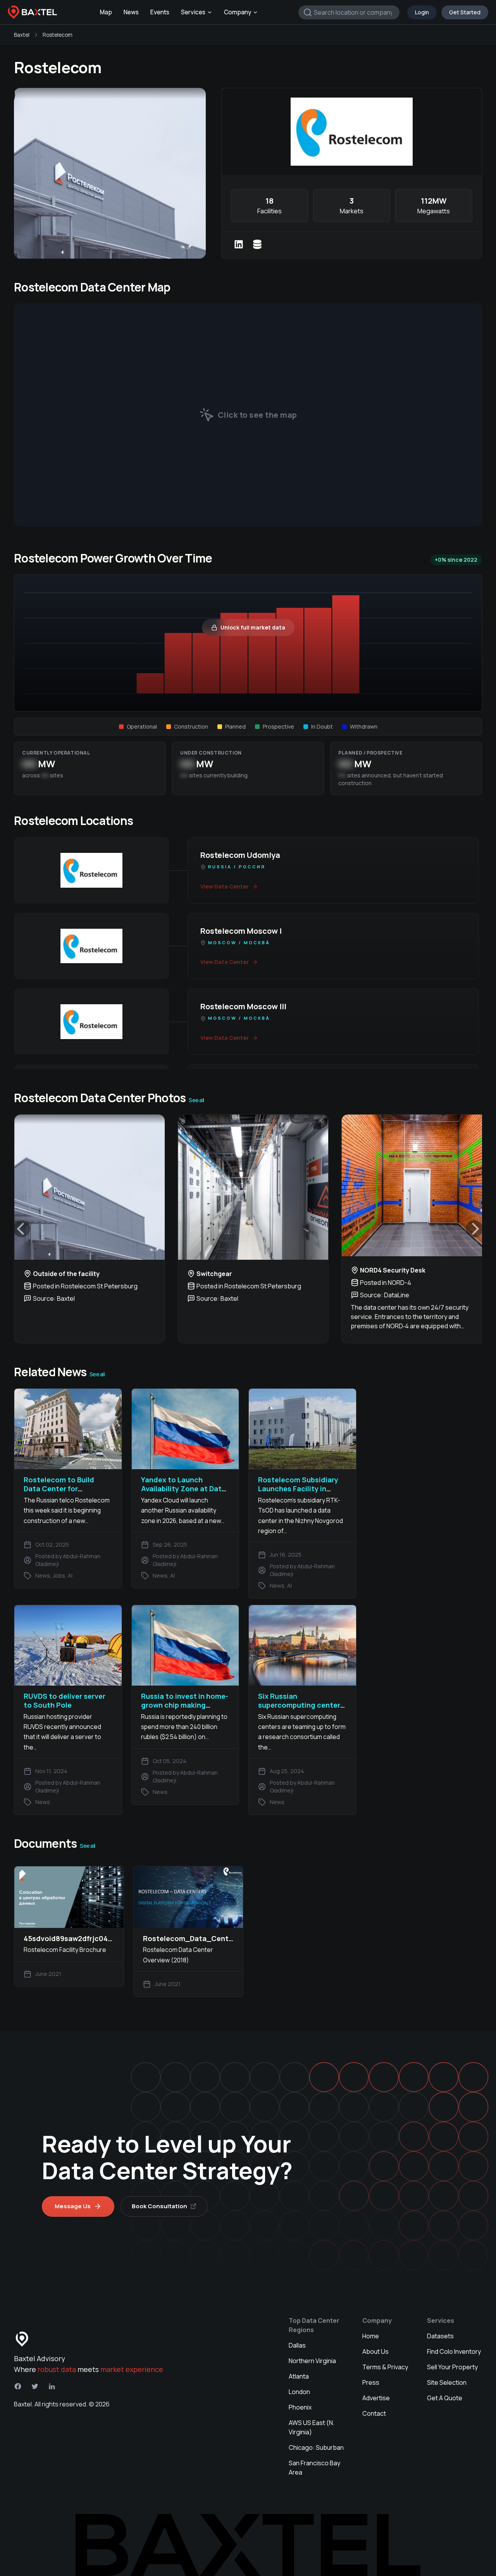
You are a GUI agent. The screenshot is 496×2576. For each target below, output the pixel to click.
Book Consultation (159, 2206)
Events (160, 12)
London (299, 2392)
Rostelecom (58, 35)
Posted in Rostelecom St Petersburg (85, 1286)
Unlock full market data (253, 627)
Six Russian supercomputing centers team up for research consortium (301, 1710)
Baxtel (22, 35)
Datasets (440, 2336)
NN (29, 764)
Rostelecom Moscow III (243, 1006)
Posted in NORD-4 (386, 1283)
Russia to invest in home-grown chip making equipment (185, 1705)
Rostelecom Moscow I (241, 931)
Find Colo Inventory (454, 2351)
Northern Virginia (312, 2361)
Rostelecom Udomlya (240, 855)
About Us (375, 2351)
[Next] (474, 1229)
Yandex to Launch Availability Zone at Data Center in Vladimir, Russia (185, 1489)
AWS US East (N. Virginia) (312, 2427)
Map (106, 12)
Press (371, 2382)
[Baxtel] (33, 12)
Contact (374, 2413)
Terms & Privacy (385, 2367)
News (131, 12)
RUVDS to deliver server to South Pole (65, 1700)
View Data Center (225, 886)
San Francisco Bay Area (314, 2468)
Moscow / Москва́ (239, 942)
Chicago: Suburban (316, 2447)
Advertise (376, 2398)
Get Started (465, 12)
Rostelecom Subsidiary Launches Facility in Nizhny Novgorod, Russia (301, 1489)
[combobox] (349, 12)
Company (238, 12)
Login (422, 12)
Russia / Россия (237, 867)
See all (196, 1100)
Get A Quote (445, 2398)
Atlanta (299, 2376)
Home (371, 2336)
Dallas (297, 2345)
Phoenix (300, 2407)
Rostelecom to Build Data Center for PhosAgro (59, 1489)
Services (193, 12)
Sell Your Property (452, 2367)
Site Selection (447, 2382)
